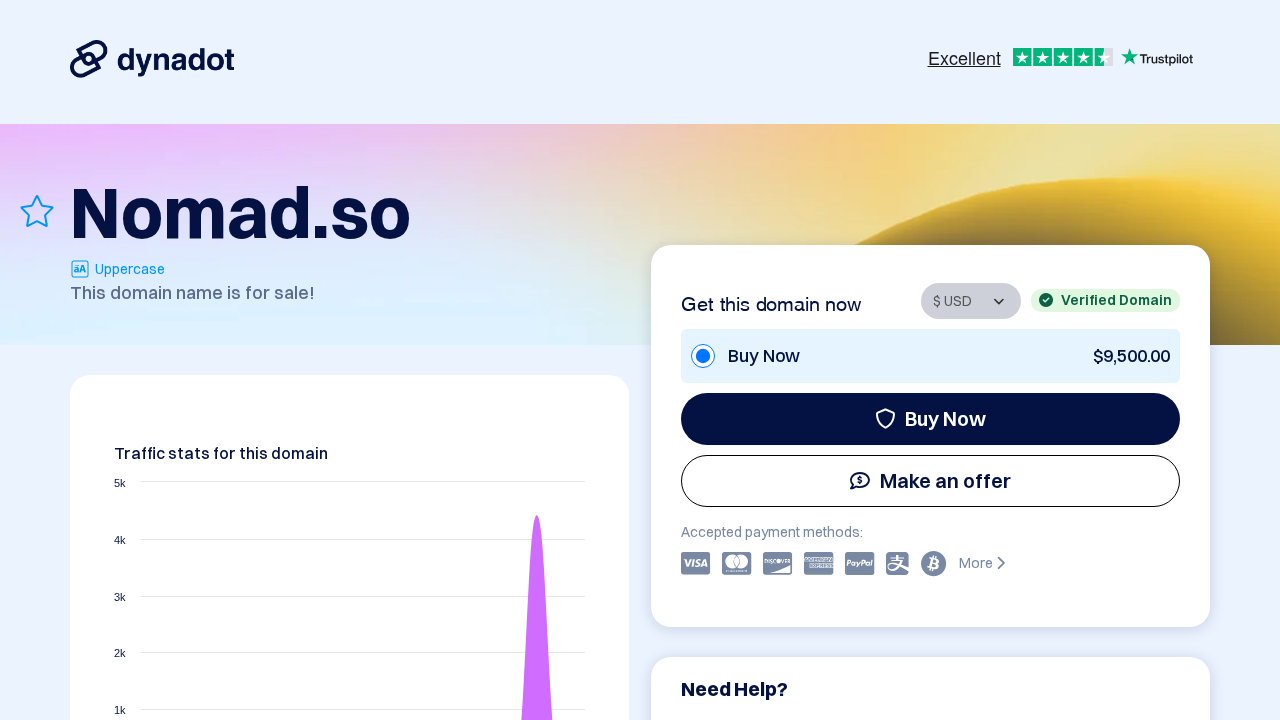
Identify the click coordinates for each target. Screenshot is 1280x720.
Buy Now (945, 418)
